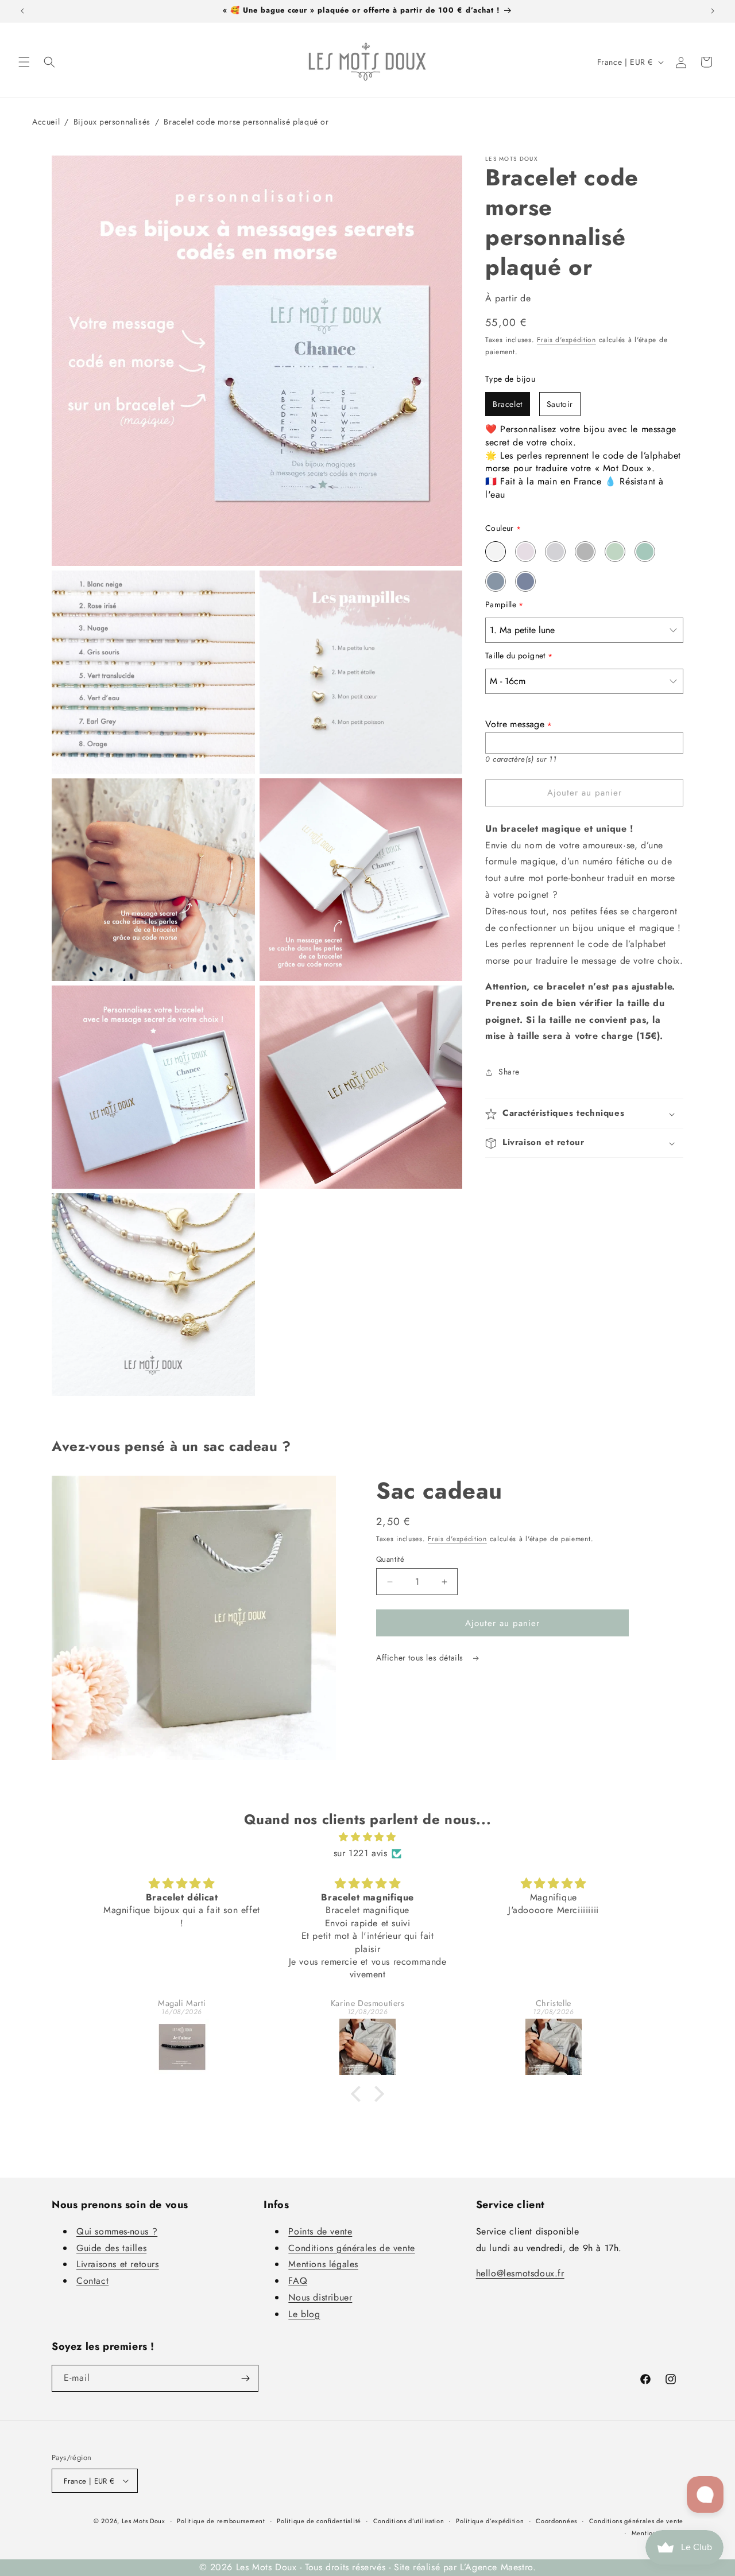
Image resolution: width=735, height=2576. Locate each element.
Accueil (46, 122)
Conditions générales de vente (351, 2248)
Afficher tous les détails (421, 1658)
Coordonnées (556, 2521)
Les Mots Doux (144, 2521)
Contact (92, 2281)
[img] (367, 1837)
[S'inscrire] (245, 2378)
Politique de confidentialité (319, 2521)
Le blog (304, 2314)
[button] (24, 62)
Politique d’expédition (490, 2521)
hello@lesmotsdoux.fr (520, 2273)
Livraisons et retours (118, 2264)
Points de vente (320, 2231)
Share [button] (509, 1072)
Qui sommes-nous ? (117, 2231)
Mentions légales (323, 2264)
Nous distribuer (320, 2297)
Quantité (390, 1559)
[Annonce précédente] (22, 11)
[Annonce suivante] (713, 11)
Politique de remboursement (221, 2521)
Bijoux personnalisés (112, 122)
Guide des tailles (111, 2248)
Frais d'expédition (566, 340)
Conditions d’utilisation (409, 2521)
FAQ (298, 2281)
